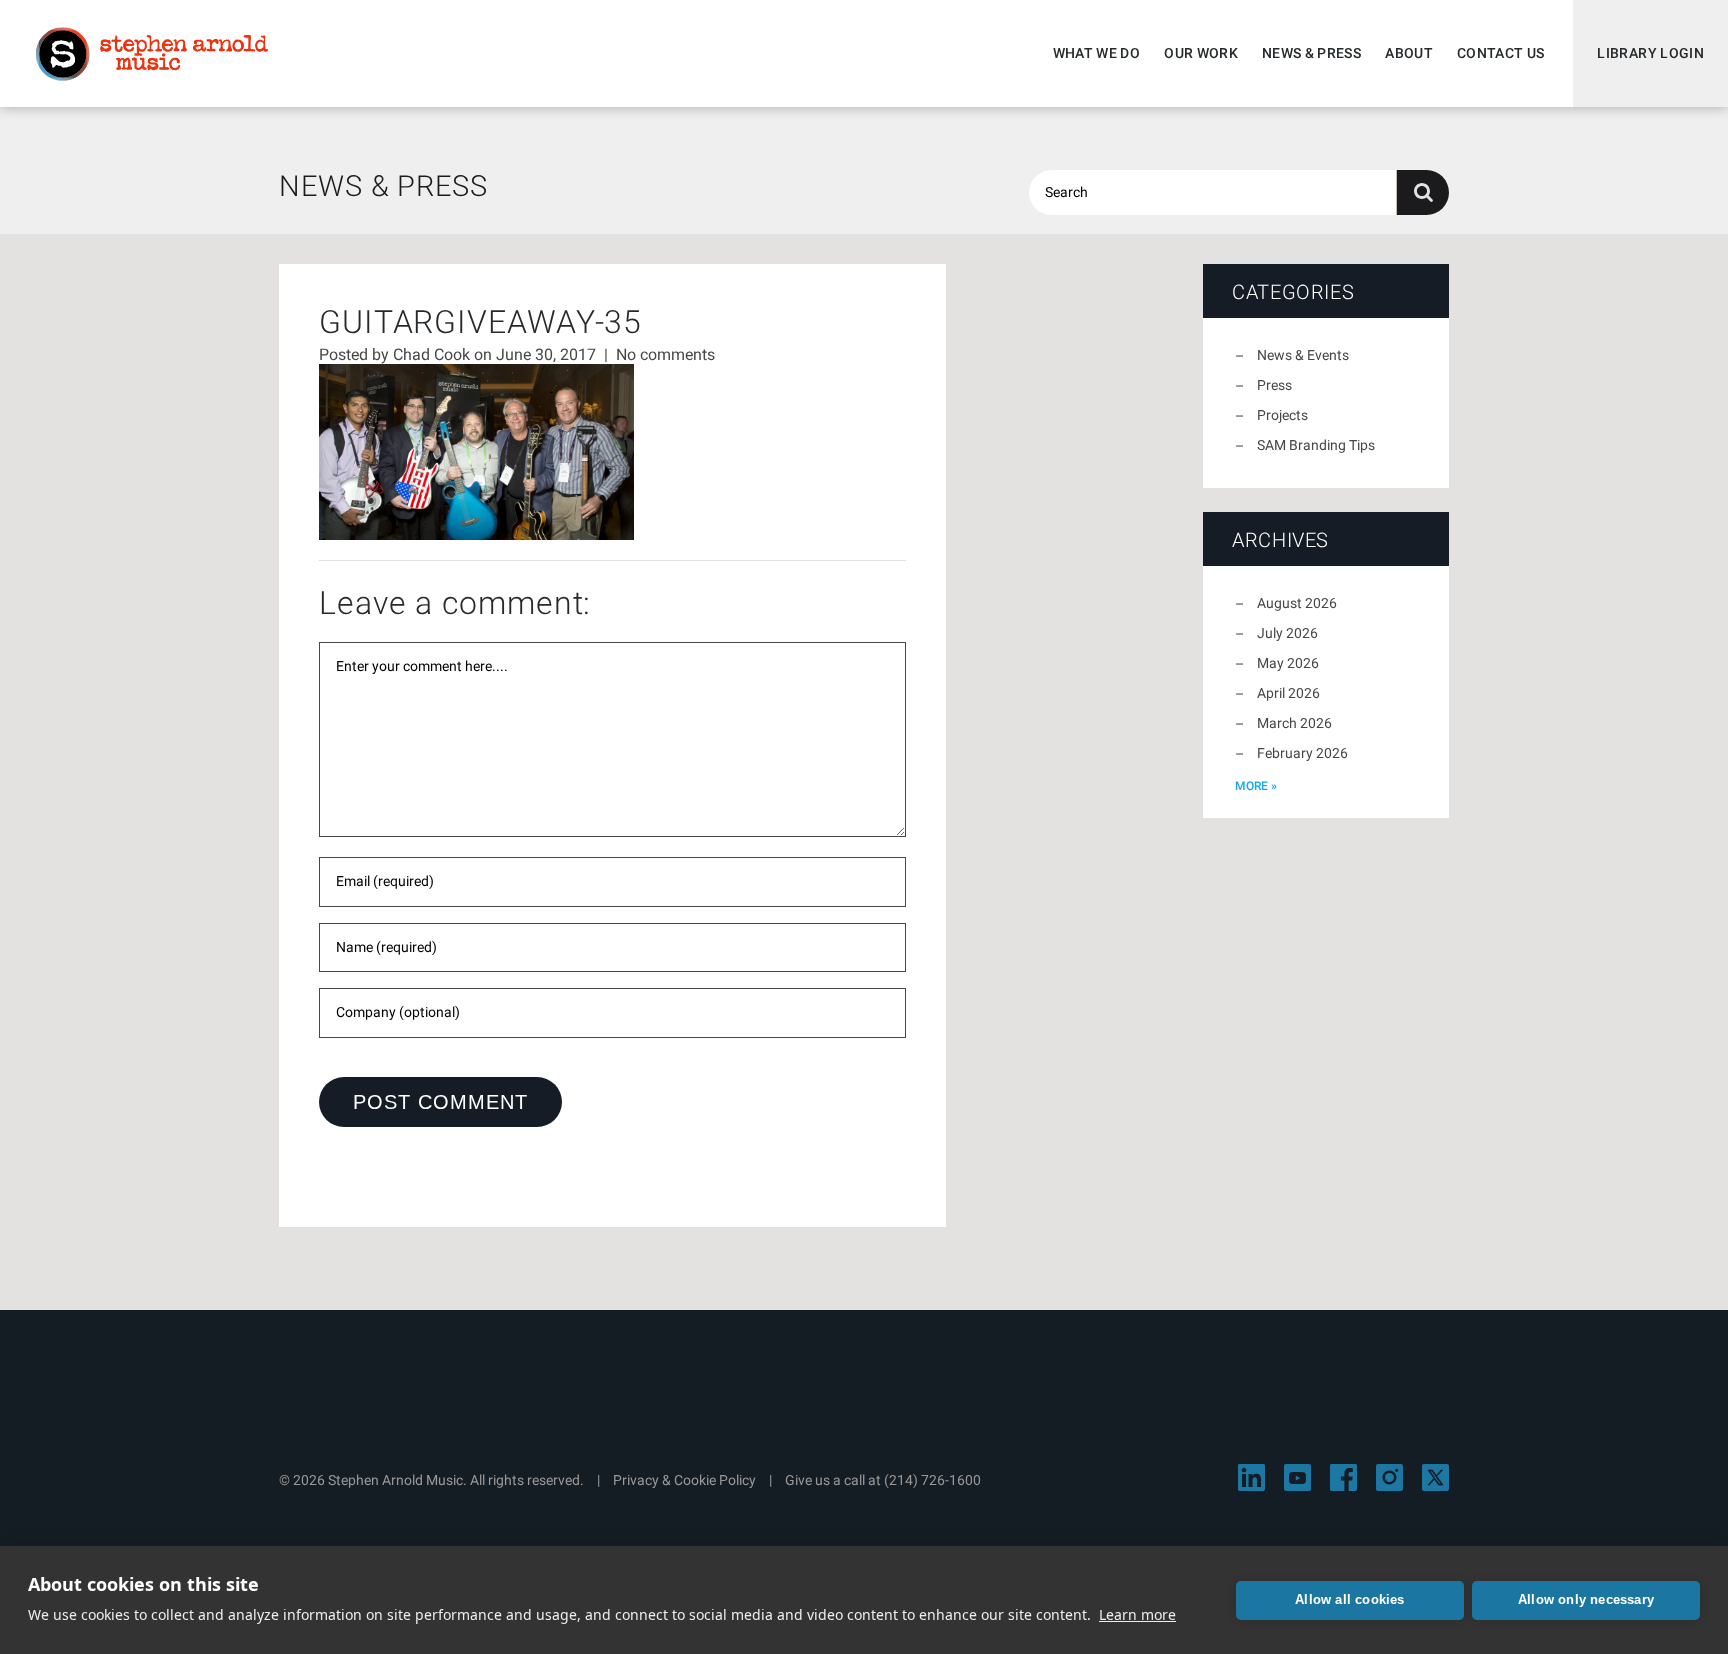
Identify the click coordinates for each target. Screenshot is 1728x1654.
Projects (1282, 415)
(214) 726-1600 (932, 1480)
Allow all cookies (1349, 1599)
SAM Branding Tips (1316, 445)
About (1409, 53)
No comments (665, 354)
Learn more (1137, 1614)
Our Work (1201, 53)
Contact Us (1501, 53)
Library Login (1650, 53)
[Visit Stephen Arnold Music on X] (1435, 1477)
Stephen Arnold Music (152, 54)
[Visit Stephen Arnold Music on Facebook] (1343, 1477)
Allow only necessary (1586, 1599)
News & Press (1311, 53)
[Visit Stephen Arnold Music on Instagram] (1389, 1477)
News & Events (1303, 355)
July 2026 (1287, 633)
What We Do (1097, 53)
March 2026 (1294, 723)
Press (1274, 385)
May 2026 (1288, 663)
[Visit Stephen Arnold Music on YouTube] (1297, 1477)
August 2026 (1297, 603)
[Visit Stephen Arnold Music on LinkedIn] (1251, 1477)
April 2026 (1288, 693)
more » (1256, 786)
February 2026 (1302, 753)
